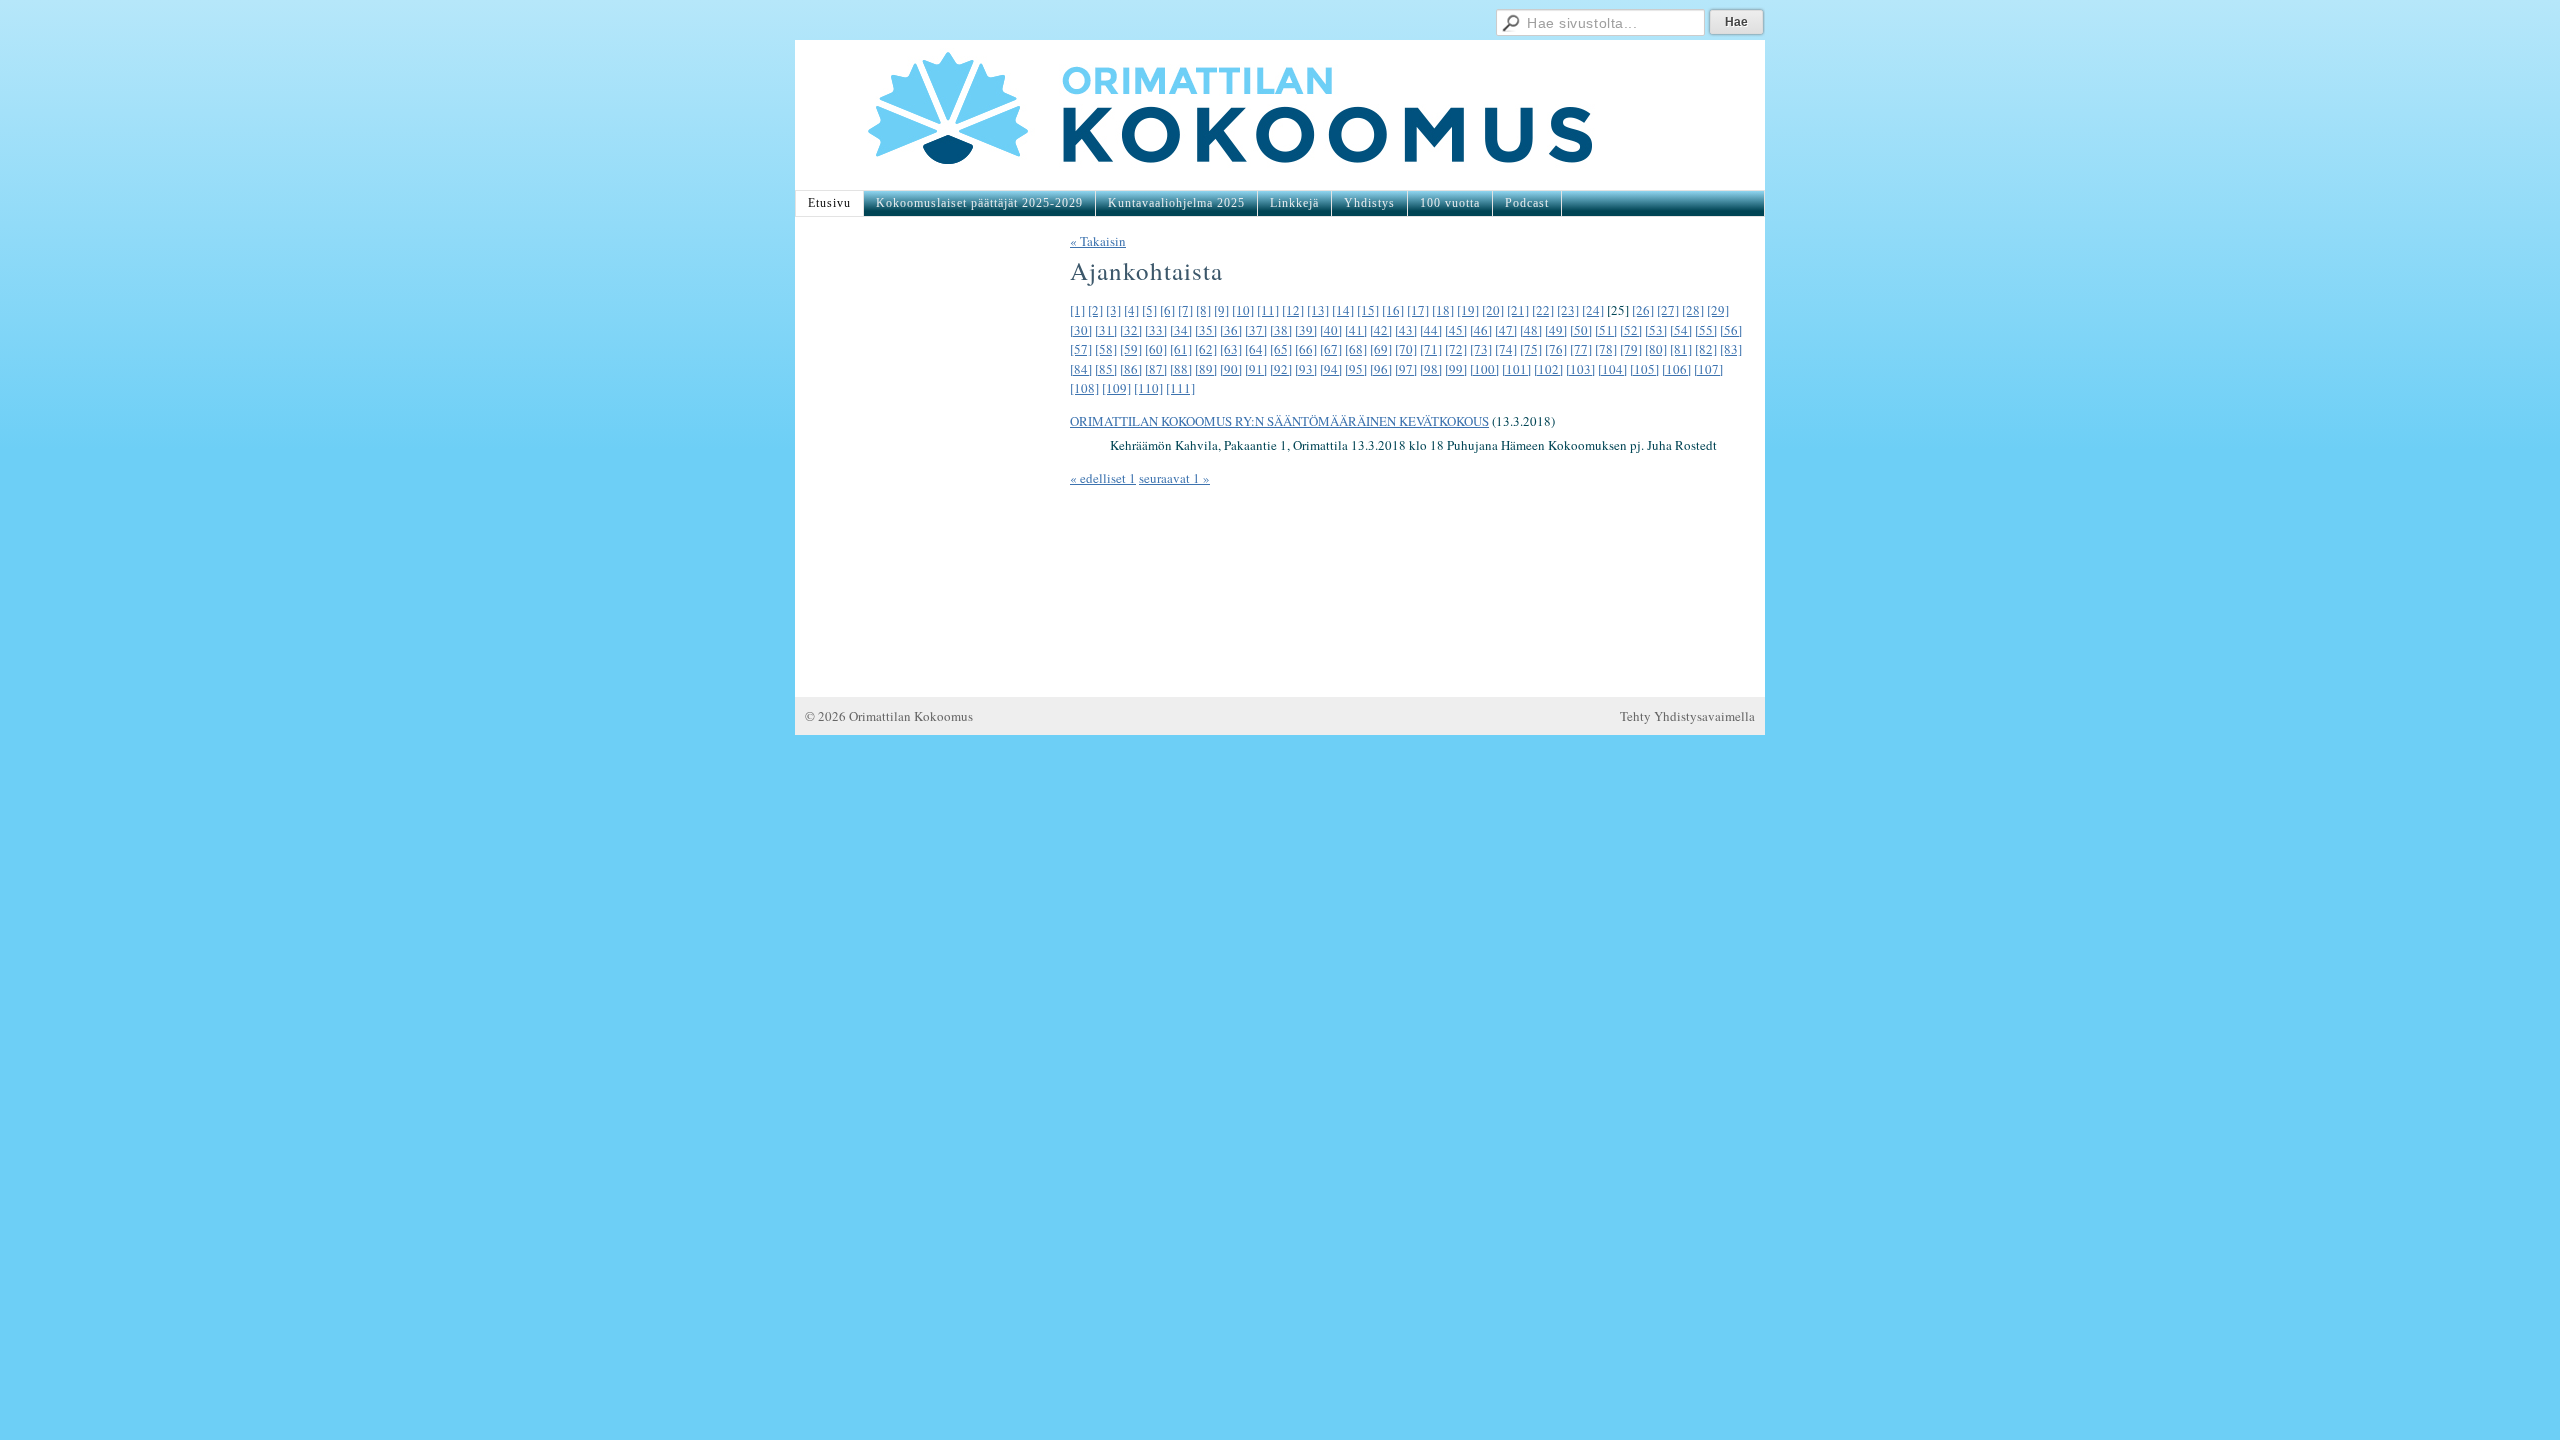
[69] (1381, 349)
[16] (1393, 310)
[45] (1456, 330)
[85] (1106, 369)
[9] (1221, 310)
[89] (1206, 369)
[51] (1606, 330)
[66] (1306, 349)
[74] (1506, 349)
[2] (1095, 310)
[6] (1167, 310)
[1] (1077, 310)
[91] (1256, 369)
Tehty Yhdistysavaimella (1687, 716)
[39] (1306, 330)
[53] (1656, 330)
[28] (1693, 310)
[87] (1156, 369)
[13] (1318, 310)
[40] (1331, 330)
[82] (1706, 349)
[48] (1531, 330)
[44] (1431, 330)
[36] (1231, 330)
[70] (1406, 349)
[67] (1331, 349)
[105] (1644, 369)
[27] (1668, 310)
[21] (1518, 310)
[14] (1343, 310)
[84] (1081, 369)
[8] (1203, 310)
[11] (1268, 310)
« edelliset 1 (1103, 478)
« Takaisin (1098, 241)
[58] (1106, 349)
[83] (1731, 349)
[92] (1281, 369)
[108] (1084, 388)
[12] (1293, 310)
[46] (1481, 330)
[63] (1231, 349)
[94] (1331, 369)
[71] (1431, 349)
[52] (1631, 330)
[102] (1548, 369)
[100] (1484, 369)
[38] (1281, 330)
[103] (1580, 369)
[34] (1181, 330)
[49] (1556, 330)
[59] (1131, 349)
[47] (1506, 330)
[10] (1243, 310)
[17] (1418, 310)
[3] (1113, 310)
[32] (1131, 330)
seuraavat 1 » (1174, 478)
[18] (1443, 310)
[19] (1468, 310)
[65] (1281, 349)
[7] (1185, 310)
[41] (1356, 330)
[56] (1731, 330)
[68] (1356, 349)
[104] (1612, 369)
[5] (1149, 310)
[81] (1681, 349)
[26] (1643, 310)
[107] (1708, 369)
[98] (1431, 369)
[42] (1381, 330)
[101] (1516, 369)
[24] (1593, 310)
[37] (1256, 330)
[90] (1231, 369)
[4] (1131, 310)
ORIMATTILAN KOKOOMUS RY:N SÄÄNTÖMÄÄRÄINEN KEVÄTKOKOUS (1279, 421)
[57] (1081, 349)
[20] (1493, 310)
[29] (1718, 310)
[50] (1581, 330)
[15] (1368, 310)
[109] (1116, 388)
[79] (1631, 349)
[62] (1206, 349)
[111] (1180, 388)
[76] (1556, 349)
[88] (1181, 369)
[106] (1676, 369)
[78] (1606, 349)
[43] (1406, 330)
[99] (1456, 369)
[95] (1356, 369)
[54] (1681, 330)
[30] (1081, 330)
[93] (1306, 369)
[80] (1656, 349)
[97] (1406, 369)
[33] (1156, 330)
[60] (1156, 349)
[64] (1256, 349)
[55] (1706, 330)
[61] (1181, 349)
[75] (1531, 349)
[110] (1148, 388)
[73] (1481, 349)
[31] (1106, 330)
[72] (1456, 349)
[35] (1206, 330)
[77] (1581, 349)
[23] (1568, 310)
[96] (1381, 369)
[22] (1543, 310)
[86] (1131, 369)
